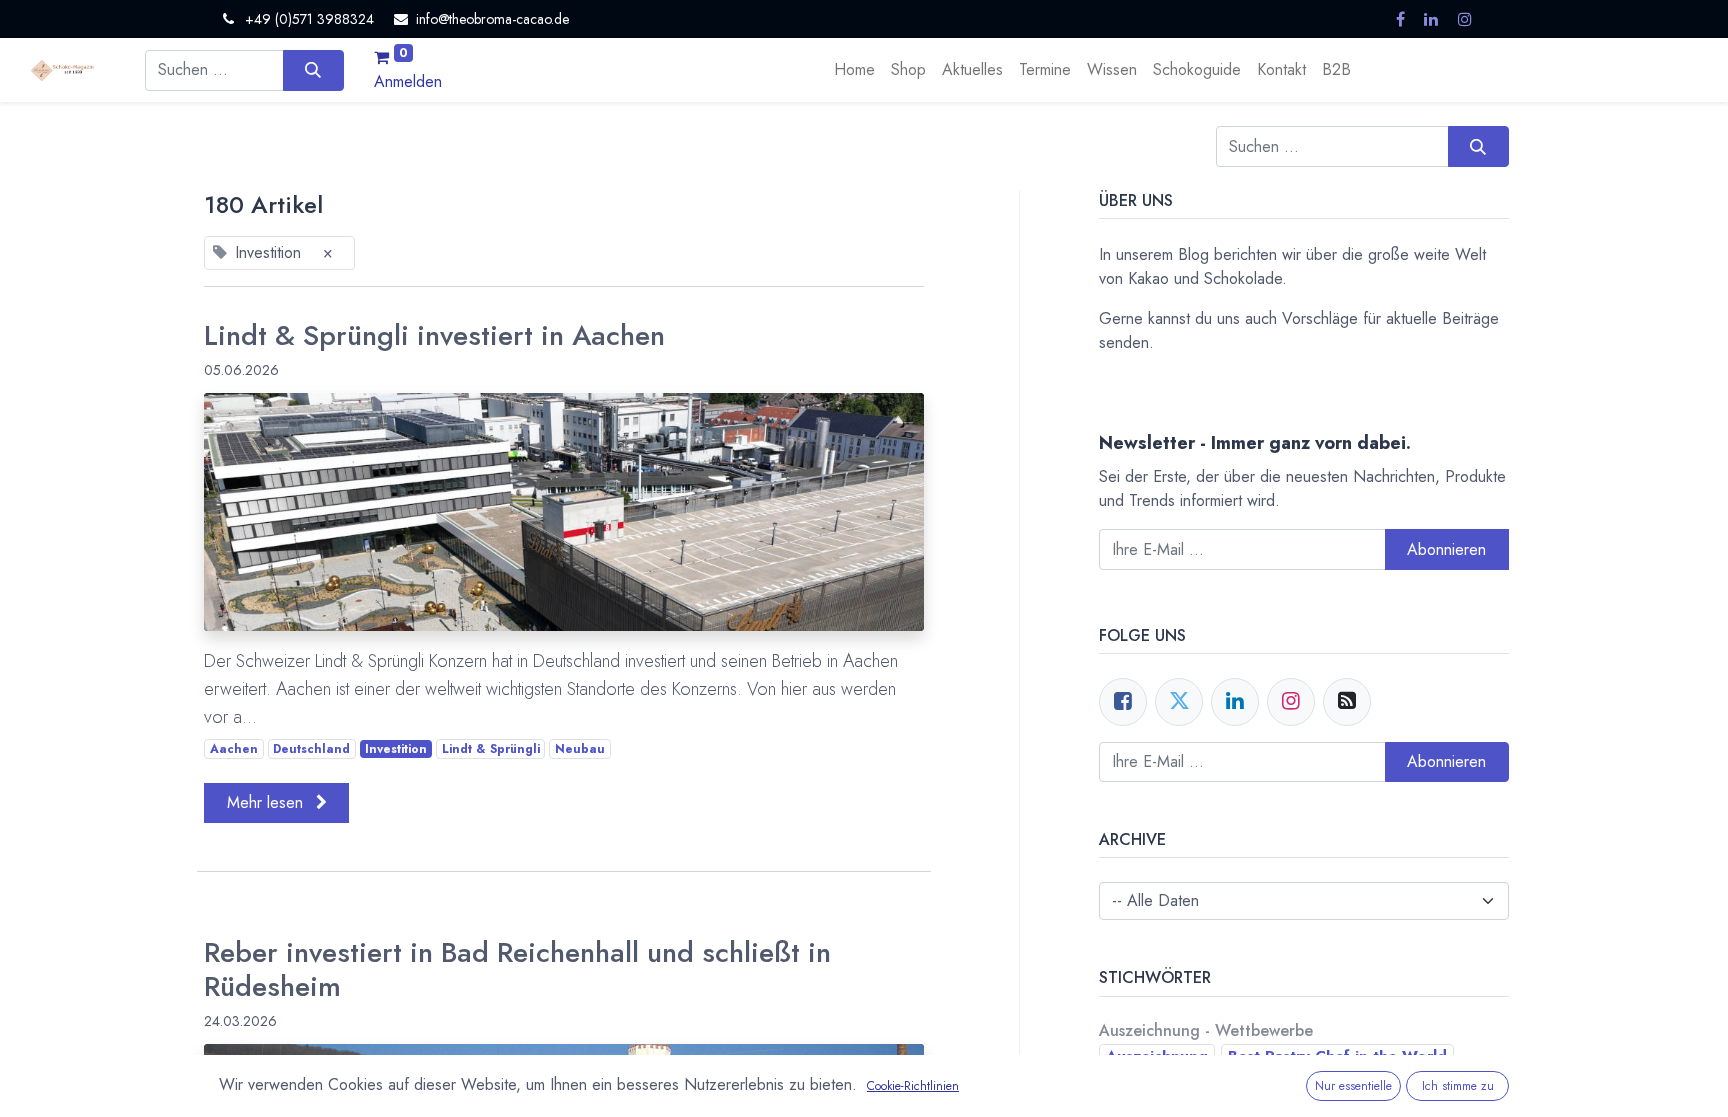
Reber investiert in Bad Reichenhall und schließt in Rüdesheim (517, 969)
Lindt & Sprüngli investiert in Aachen (434, 336)
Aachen (234, 749)
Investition (396, 749)
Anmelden (408, 81)
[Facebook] (1123, 702)
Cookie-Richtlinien (913, 1086)
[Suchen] (313, 70)
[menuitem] (854, 70)
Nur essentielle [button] (1353, 1086)
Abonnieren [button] (1446, 549)
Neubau (580, 749)
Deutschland (311, 749)
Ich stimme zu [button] (1458, 1086)
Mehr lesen (267, 802)
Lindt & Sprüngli (491, 749)
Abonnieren (1446, 761)
